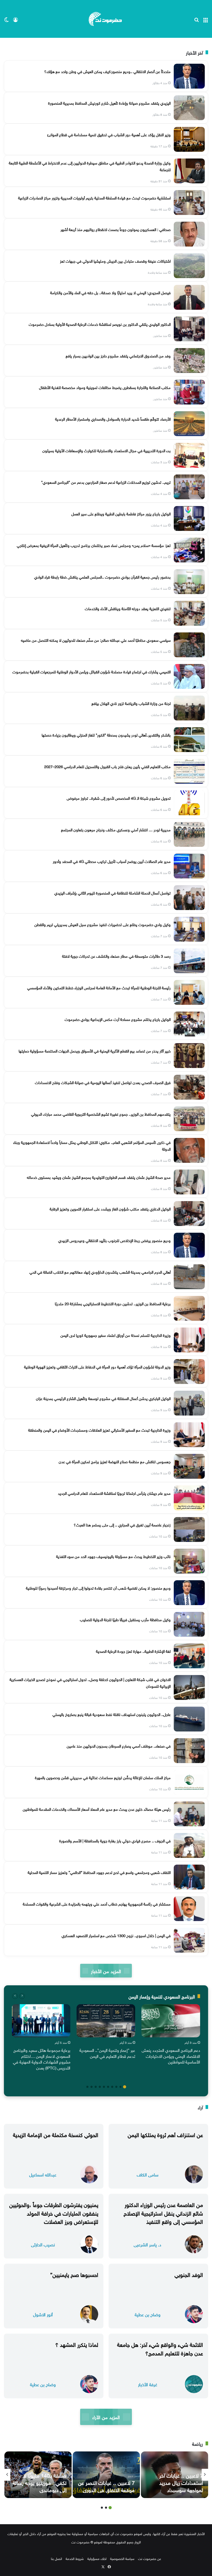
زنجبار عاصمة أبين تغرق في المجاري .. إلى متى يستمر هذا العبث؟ (122, 1524)
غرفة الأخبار (148, 2384)
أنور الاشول (43, 2314)
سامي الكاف (148, 2174)
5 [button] (108, 2087)
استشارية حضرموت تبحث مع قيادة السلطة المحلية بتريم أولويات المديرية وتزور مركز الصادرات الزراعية (94, 197)
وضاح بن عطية (148, 2314)
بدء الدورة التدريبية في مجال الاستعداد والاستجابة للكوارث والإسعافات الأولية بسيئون (107, 450)
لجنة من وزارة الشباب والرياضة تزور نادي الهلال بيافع (131, 703)
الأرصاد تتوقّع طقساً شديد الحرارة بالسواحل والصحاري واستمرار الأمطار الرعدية (113, 418)
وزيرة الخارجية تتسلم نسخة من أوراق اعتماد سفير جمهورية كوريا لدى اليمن (116, 1335)
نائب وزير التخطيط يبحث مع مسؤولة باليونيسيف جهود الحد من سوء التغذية (113, 1556)
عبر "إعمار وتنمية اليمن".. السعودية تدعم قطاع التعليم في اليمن (107, 2053)
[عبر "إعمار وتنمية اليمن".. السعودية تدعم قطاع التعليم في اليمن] (106, 2021)
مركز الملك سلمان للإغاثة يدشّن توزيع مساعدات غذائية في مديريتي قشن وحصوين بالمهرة (103, 1777)
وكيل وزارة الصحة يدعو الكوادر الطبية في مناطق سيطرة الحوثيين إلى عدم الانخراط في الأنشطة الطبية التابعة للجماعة (90, 166)
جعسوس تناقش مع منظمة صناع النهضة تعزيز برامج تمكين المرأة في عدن (115, 1461)
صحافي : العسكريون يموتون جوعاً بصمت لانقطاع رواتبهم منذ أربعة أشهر (116, 229)
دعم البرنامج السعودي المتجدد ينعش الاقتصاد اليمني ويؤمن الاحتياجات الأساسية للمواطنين (171, 2056)
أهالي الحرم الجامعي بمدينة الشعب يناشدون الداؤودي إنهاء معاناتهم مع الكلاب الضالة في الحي (100, 1272)
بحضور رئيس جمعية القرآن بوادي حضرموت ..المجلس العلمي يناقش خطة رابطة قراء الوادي (102, 576)
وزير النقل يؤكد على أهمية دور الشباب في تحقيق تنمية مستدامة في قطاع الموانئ (109, 134)
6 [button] (104, 2087)
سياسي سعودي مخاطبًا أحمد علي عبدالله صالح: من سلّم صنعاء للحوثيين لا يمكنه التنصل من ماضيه (96, 640)
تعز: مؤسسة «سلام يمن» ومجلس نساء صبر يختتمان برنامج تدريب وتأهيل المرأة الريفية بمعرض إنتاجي (94, 545)
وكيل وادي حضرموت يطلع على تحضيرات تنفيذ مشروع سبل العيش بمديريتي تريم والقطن (103, 924)
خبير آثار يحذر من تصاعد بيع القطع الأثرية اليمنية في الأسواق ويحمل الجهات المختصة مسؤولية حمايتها (95, 1050)
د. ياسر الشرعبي (147, 2244)
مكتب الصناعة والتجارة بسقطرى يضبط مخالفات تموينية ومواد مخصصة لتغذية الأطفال (105, 387)
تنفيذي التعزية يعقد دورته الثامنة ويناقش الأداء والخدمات (128, 608)
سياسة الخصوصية (122, 2558)
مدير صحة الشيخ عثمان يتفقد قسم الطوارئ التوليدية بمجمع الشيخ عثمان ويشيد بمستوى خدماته (99, 1177)
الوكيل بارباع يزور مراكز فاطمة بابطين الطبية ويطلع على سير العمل (121, 513)
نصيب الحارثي (43, 2244)
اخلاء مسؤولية (97, 2558)
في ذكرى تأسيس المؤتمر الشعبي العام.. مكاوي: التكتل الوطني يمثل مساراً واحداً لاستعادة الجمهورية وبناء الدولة (92, 1145)
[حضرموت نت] (106, 19)
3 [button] (116, 2087)
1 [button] (125, 2087)
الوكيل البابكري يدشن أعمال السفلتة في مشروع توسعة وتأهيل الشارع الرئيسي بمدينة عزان (103, 1398)
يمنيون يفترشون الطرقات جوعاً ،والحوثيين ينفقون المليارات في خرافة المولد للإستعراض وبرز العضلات (54, 2212)
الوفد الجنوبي (189, 2274)
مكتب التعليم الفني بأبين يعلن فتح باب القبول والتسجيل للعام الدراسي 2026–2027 (107, 766)
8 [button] (96, 2087)
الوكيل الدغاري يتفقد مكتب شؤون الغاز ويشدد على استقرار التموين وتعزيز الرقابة (110, 1208)
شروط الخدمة (75, 2558)
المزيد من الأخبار (106, 1971)
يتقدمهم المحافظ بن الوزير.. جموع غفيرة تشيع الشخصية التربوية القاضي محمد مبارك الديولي (101, 1114)
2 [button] (120, 2087)
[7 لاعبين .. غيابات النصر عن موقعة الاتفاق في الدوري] (106, 2475)
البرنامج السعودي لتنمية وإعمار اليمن (162, 1996)
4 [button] (112, 2087)
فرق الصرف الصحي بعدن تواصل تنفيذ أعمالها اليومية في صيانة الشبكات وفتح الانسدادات (103, 1082)
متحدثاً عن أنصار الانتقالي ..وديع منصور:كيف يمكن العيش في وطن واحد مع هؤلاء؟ (107, 71)
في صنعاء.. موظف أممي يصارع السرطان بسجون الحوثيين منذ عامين (119, 1745)
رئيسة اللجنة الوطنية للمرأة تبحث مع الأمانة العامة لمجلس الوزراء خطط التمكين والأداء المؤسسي (99, 987)
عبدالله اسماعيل (43, 2174)
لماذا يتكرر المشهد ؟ (77, 2344)
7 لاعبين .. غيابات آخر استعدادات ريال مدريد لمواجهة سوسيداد (181, 2482)
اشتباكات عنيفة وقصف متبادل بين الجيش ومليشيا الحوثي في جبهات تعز (115, 261)
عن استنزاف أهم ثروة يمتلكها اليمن (165, 2134)
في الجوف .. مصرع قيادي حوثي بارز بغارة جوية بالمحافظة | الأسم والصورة (115, 1840)
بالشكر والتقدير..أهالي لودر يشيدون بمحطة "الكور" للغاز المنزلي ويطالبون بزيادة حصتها (106, 734)
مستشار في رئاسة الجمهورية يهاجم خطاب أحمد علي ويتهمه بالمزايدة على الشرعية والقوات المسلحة (97, 1903)
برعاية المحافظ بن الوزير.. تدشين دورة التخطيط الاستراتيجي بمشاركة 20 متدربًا (113, 1303)
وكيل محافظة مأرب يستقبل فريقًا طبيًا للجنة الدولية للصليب (125, 1619)
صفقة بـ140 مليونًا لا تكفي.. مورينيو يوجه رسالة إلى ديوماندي (40, 2482)
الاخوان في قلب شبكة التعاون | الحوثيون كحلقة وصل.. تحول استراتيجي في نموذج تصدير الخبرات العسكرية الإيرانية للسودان (90, 1682)
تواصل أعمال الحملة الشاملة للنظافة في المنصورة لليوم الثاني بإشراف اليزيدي (112, 892)
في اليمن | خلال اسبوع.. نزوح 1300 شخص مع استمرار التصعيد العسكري (116, 1935)
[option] (171, 2035)
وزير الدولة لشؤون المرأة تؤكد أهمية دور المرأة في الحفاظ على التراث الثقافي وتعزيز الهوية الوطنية (97, 1366)
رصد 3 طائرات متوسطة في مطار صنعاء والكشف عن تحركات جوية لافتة (116, 956)
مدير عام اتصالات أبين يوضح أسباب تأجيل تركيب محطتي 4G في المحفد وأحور (112, 861)
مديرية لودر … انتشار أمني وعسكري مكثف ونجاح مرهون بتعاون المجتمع (116, 829)
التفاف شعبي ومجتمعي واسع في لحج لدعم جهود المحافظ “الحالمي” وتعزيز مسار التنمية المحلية (99, 1872)
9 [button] (92, 2087)
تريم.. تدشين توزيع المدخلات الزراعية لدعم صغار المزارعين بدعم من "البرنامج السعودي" (106, 482)
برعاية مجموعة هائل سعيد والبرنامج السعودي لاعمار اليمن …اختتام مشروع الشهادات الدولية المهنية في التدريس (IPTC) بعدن (42, 2058)
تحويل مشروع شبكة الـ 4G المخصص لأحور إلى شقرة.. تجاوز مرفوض (119, 798)
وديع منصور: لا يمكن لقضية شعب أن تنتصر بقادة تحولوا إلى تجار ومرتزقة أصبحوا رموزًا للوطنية (98, 1588)
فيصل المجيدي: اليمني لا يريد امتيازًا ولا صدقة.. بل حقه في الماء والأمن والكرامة (110, 292)
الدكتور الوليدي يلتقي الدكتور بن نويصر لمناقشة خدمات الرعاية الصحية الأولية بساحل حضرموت (100, 324)
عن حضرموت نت (150, 2558)
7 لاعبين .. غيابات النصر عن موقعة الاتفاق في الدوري (106, 2486)
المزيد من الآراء (106, 2417)
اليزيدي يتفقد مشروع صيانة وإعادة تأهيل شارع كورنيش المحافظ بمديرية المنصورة (109, 103)
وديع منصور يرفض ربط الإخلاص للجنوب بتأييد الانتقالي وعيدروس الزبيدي (114, 1240)
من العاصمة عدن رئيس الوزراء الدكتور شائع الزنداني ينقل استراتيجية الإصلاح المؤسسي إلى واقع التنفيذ (163, 2212)
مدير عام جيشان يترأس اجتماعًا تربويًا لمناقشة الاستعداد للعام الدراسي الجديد (114, 1493)
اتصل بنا (56, 2558)
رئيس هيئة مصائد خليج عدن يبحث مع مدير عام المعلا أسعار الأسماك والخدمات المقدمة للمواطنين (97, 1809)
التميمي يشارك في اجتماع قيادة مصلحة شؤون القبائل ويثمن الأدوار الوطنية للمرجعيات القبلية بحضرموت (92, 671)
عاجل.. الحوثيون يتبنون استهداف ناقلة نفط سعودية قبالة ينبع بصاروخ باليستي (112, 1714)
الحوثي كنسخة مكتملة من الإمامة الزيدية (56, 2134)
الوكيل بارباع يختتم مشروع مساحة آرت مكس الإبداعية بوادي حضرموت (118, 1019)
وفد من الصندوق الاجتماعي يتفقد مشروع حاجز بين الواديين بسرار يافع (118, 355)
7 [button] (100, 2087)
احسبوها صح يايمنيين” (74, 2274)
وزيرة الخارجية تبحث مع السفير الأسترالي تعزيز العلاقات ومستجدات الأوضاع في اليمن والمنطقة (99, 1430)
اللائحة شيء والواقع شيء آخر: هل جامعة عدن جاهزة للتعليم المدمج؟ (160, 2348)
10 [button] (87, 2087)
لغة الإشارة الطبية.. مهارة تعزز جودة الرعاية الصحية (133, 1651)
